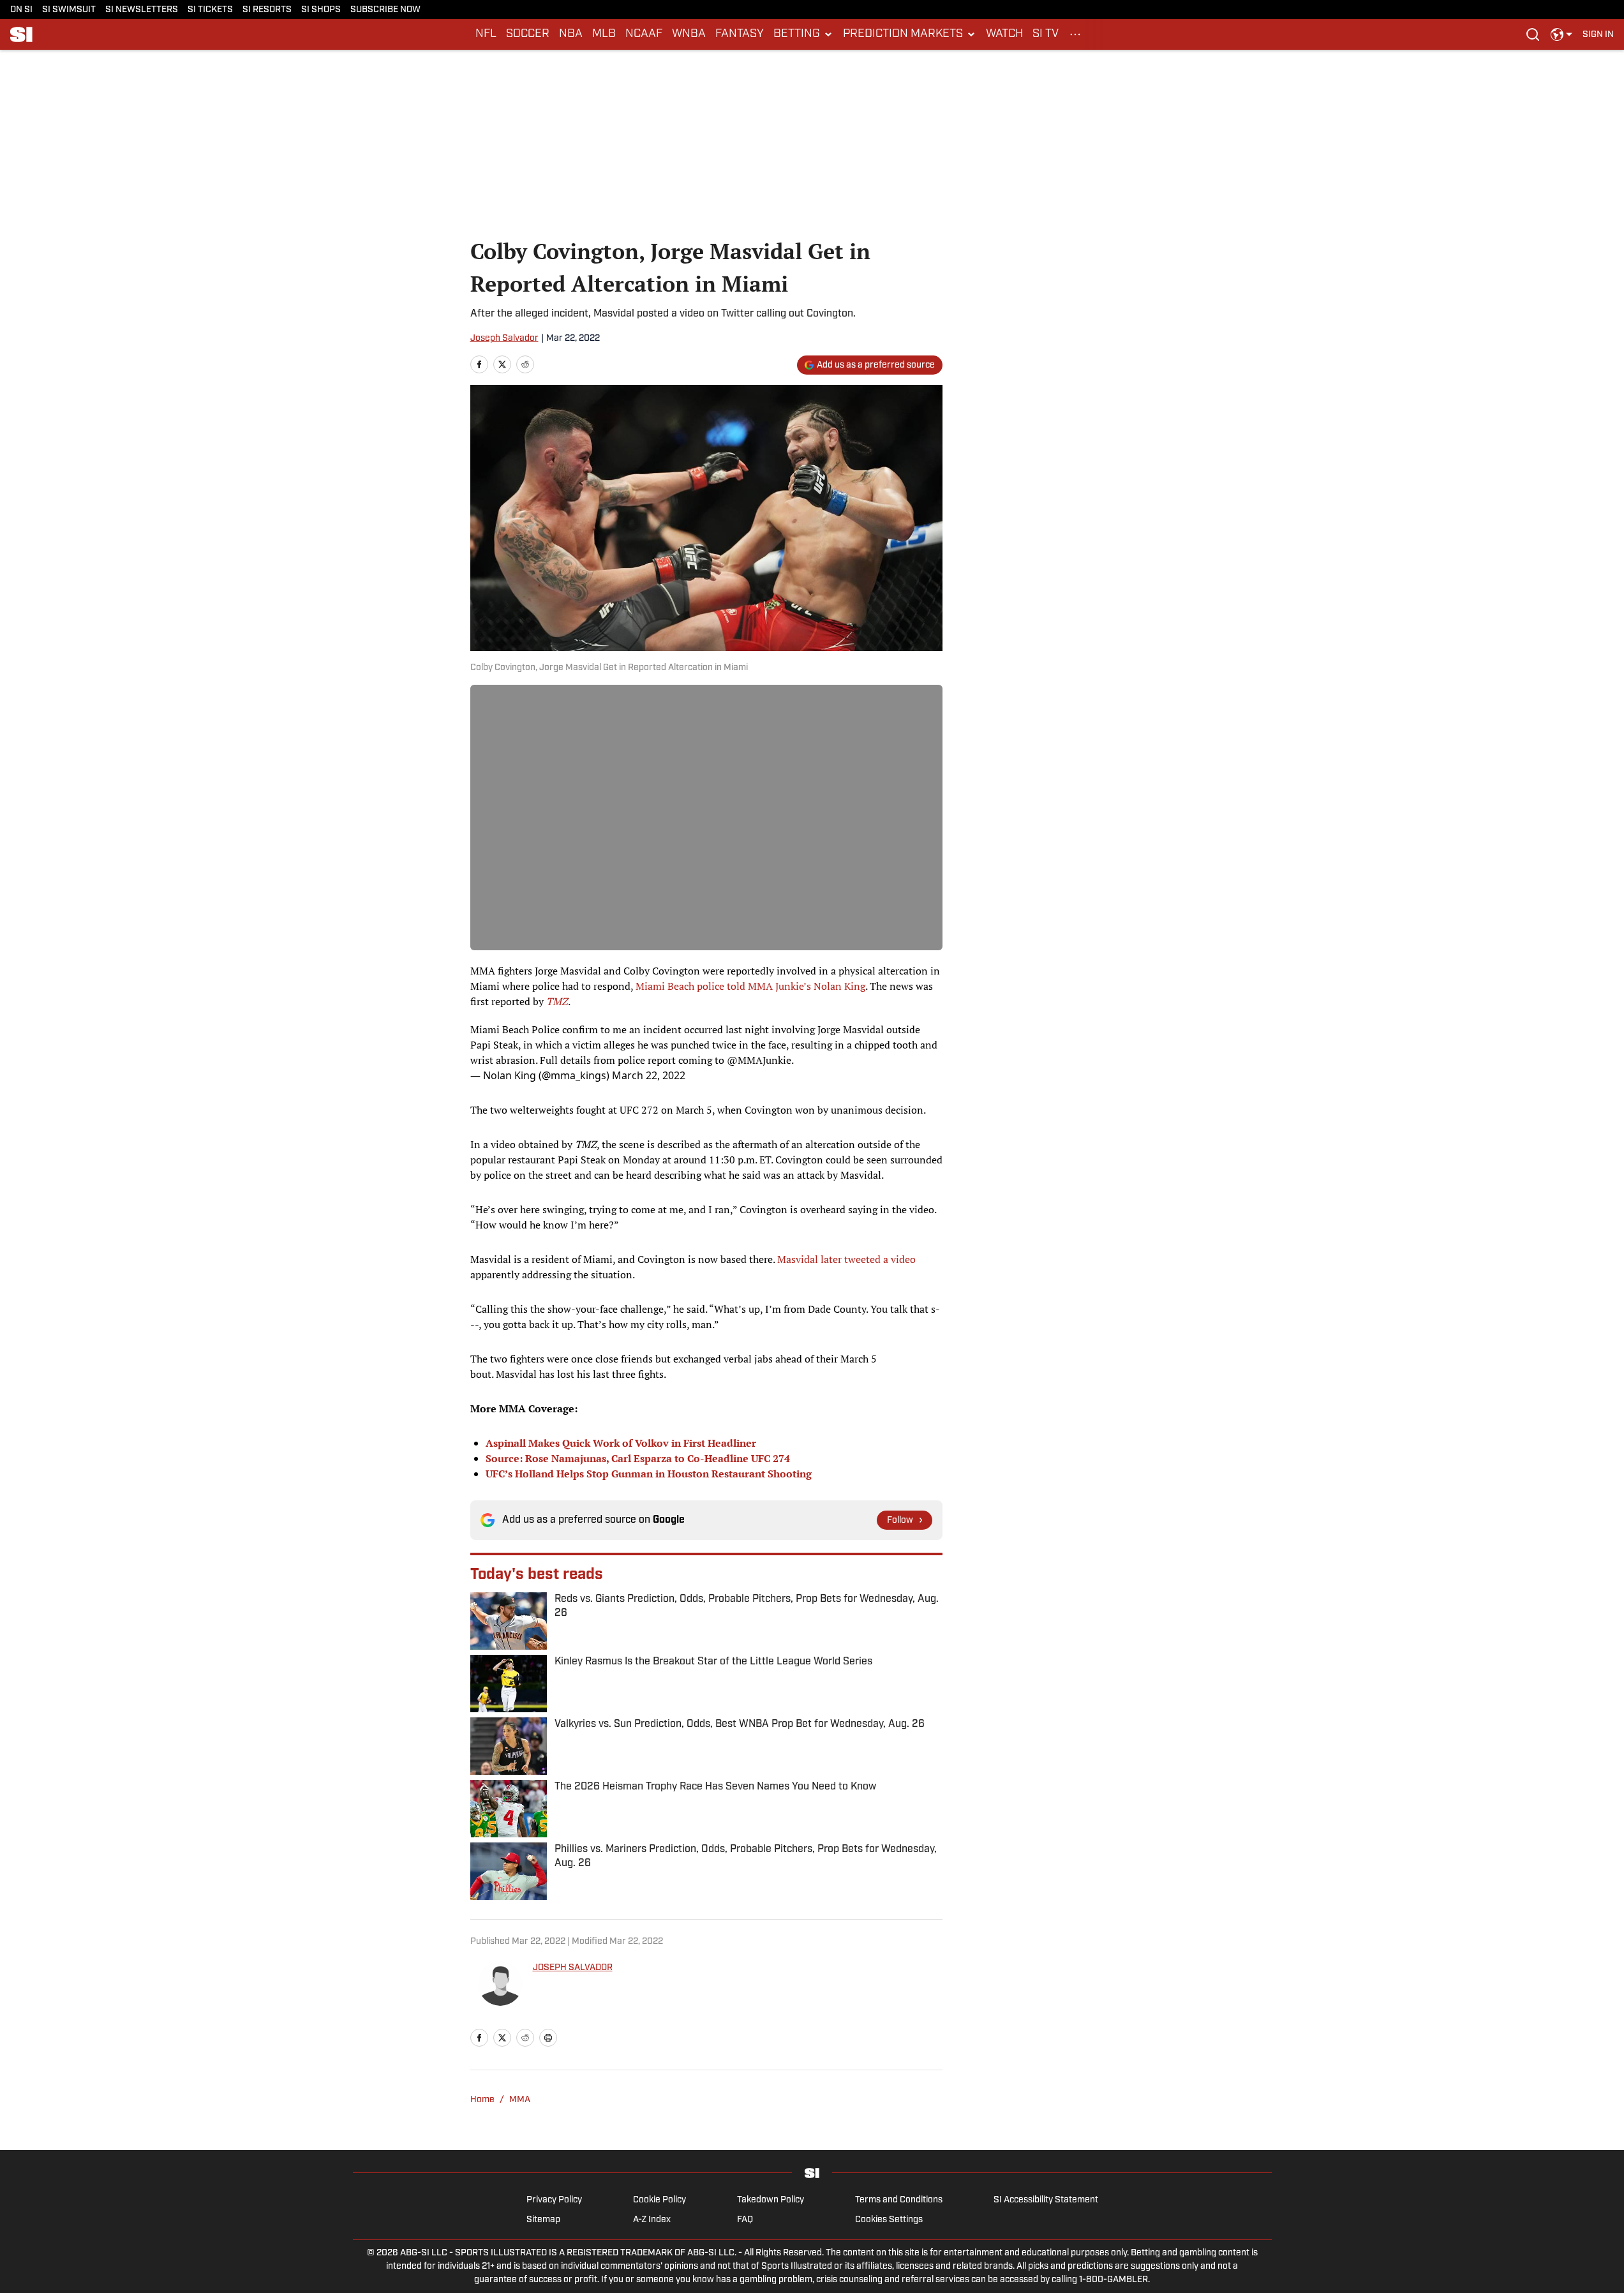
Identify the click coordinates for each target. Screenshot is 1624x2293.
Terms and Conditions (899, 2200)
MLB (604, 34)
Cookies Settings (889, 2220)
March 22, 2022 (649, 1075)
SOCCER (528, 34)
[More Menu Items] (1075, 34)
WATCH (1004, 34)
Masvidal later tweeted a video (846, 1259)
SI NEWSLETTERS (142, 10)
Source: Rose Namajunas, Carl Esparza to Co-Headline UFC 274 (638, 1458)
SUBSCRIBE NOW (385, 10)
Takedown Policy (771, 2200)
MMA (520, 2100)
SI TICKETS (210, 10)
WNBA (689, 34)
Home (482, 2100)
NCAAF (644, 34)
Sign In (1598, 35)
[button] (803, 34)
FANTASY (740, 34)
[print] (548, 2038)
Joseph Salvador (504, 339)
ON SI (21, 10)
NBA (571, 34)
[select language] (1561, 34)
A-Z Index (652, 2220)
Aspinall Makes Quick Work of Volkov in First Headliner (621, 1443)
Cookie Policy (659, 2200)
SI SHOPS (321, 10)
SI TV (1046, 34)
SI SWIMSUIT (69, 10)
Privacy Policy (554, 2200)
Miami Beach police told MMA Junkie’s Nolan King (750, 986)
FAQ (745, 2220)
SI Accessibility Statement (1046, 2200)
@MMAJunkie (759, 1060)
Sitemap (543, 2220)
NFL (486, 34)
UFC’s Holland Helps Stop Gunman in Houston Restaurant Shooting (649, 1474)
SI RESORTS (267, 10)
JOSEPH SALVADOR (573, 1968)
